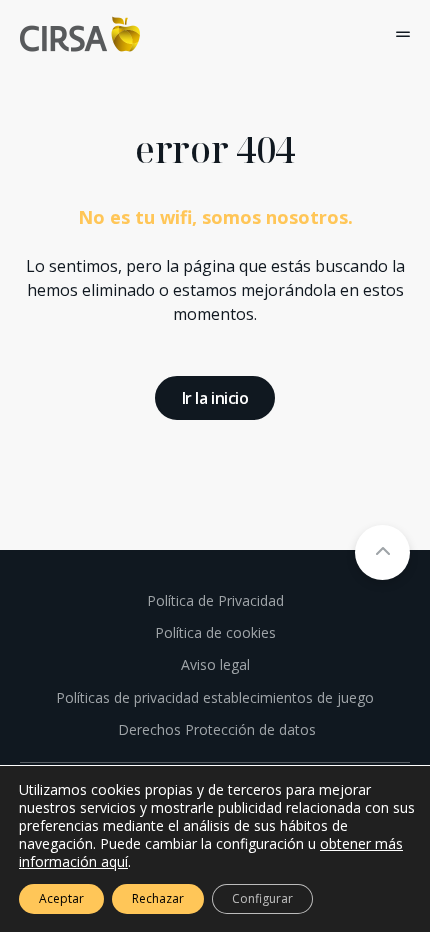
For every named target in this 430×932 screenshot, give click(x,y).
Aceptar (61, 898)
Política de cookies (215, 632)
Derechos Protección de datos (215, 729)
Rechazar (158, 898)
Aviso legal (215, 664)
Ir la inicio (215, 398)
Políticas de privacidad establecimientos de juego (215, 697)
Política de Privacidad (215, 600)
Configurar (262, 898)
